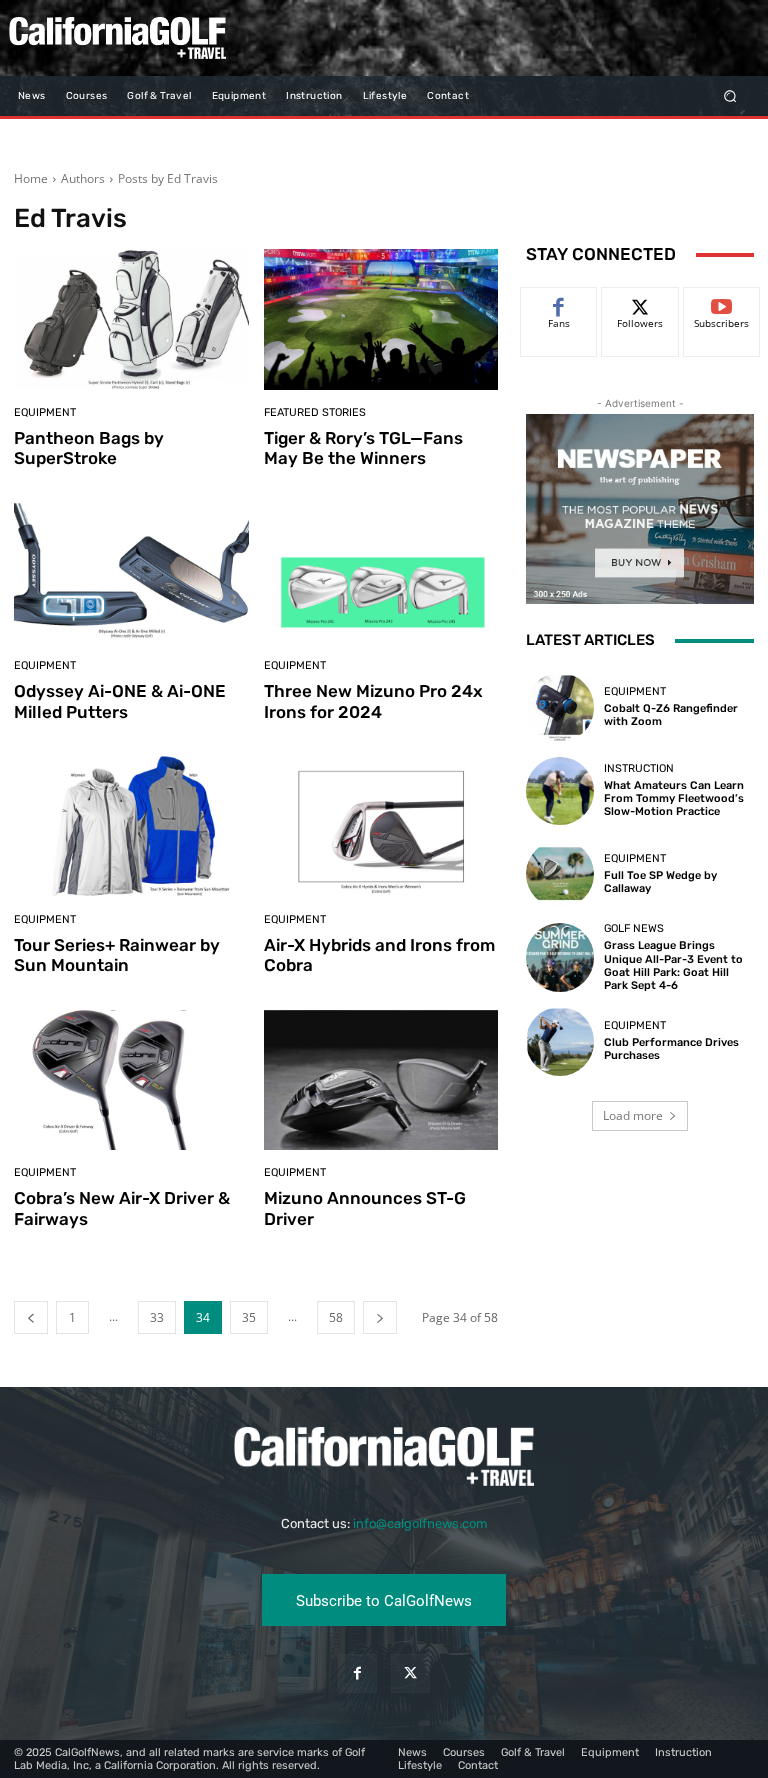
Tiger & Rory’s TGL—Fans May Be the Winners (363, 448)
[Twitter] (410, 1673)
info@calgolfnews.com (420, 1523)
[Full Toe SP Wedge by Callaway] (560, 874)
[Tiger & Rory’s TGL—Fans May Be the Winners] (381, 319)
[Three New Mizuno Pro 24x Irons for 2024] (381, 573)
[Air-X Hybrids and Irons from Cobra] (381, 826)
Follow (640, 302)
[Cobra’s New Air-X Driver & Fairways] (131, 1080)
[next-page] (380, 1317)
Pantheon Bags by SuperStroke (89, 448)
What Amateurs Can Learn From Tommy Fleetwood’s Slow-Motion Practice (674, 798)
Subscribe (722, 302)
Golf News (634, 928)
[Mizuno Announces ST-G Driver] (381, 1080)
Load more (633, 1115)
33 (157, 1317)
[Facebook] (357, 1673)
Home (31, 178)
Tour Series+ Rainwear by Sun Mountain (117, 955)
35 (249, 1317)
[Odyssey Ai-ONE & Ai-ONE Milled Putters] (131, 573)
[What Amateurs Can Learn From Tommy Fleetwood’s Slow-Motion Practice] (560, 791)
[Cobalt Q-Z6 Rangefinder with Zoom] (560, 707)
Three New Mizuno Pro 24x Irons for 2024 (373, 701)
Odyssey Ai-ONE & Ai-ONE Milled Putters (120, 701)
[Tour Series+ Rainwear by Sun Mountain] (131, 826)
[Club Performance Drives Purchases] (560, 1041)
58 (336, 1317)
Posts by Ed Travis (168, 178)
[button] (730, 95)
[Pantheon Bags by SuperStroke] (131, 319)
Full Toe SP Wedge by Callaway (660, 882)
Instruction (639, 768)
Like (559, 302)
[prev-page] (31, 1317)
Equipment (45, 412)
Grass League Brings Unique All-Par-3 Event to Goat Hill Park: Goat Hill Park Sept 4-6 (673, 965)
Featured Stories (315, 412)
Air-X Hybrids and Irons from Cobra (379, 955)
